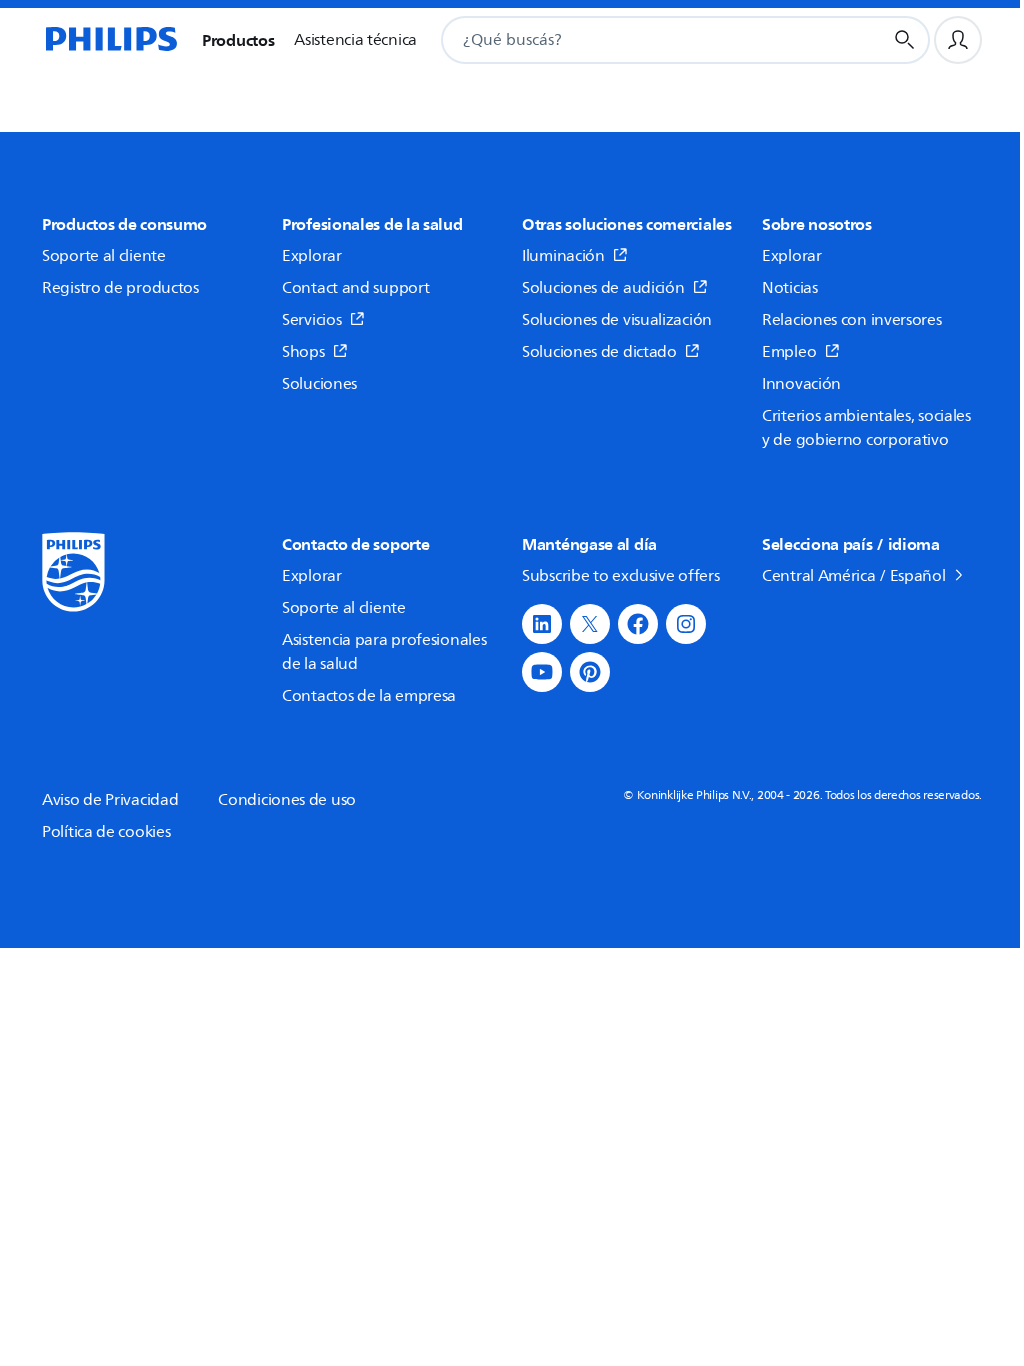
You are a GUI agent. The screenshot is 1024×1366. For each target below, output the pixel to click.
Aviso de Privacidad (110, 800)
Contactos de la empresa (369, 696)
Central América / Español (854, 576)
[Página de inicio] (110, 40)
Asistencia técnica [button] (355, 40)
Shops (303, 352)
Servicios (311, 320)
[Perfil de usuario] (958, 40)
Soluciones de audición (605, 288)
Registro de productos (120, 288)
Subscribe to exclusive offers (620, 576)
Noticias (790, 288)
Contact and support (355, 288)
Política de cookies (106, 832)
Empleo (789, 352)
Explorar (312, 256)
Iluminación (563, 256)
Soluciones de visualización (617, 320)
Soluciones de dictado (599, 352)
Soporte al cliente (104, 256)
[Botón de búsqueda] (905, 40)
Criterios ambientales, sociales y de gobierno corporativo (866, 428)
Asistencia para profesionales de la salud (384, 652)
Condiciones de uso (287, 800)
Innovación (801, 384)
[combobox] (637, 40)
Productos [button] (238, 40)
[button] (542, 624)
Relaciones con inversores (852, 320)
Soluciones (319, 384)
